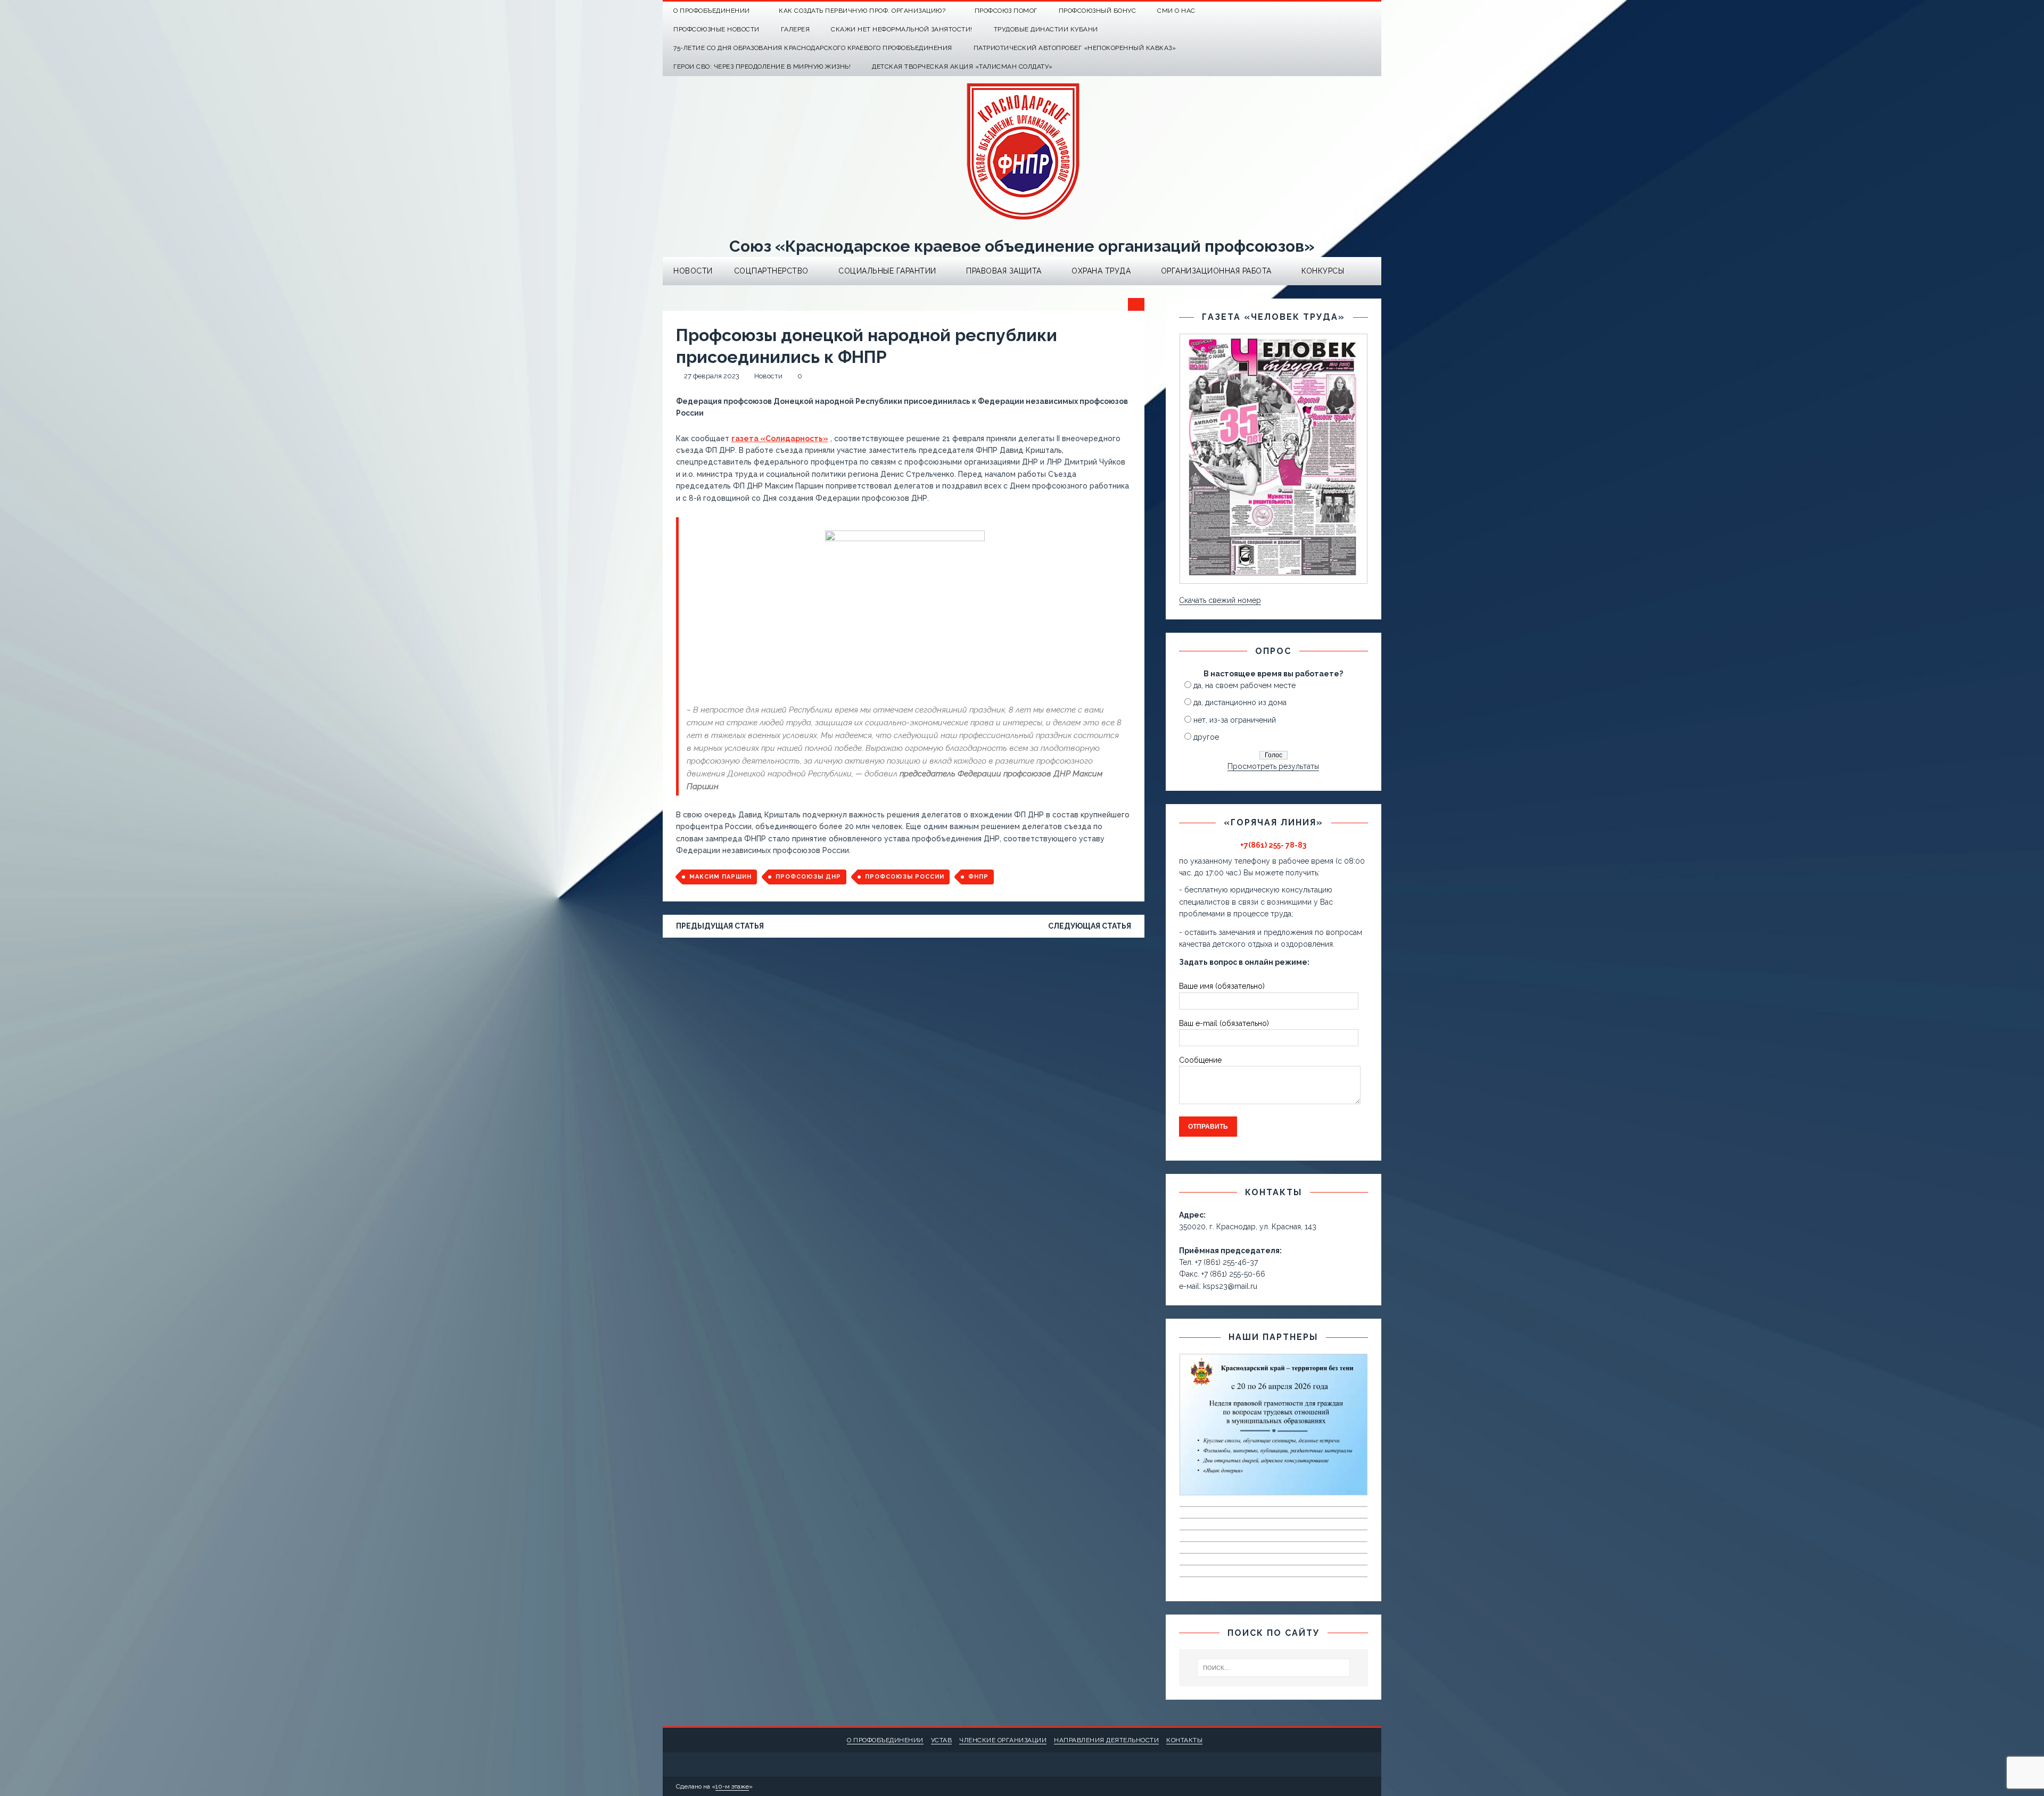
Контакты (1184, 1740)
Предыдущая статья (720, 926)
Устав (942, 1740)
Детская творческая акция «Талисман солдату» (962, 67)
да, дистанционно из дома (1240, 702)
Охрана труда (1101, 271)
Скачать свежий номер (1220, 600)
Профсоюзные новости (716, 29)
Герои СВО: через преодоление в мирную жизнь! (762, 67)
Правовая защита (1004, 271)
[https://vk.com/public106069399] (1372, 11)
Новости (693, 271)
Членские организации (1003, 1740)
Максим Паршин (720, 877)
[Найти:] (1274, 1668)
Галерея (796, 29)
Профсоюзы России (905, 877)
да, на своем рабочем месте (1244, 685)
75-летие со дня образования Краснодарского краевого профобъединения (813, 48)
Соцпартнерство (771, 271)
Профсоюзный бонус (1098, 11)
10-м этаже (732, 1786)
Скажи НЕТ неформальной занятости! (902, 29)
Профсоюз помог (1006, 11)
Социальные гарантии (887, 271)
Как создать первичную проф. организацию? (862, 11)
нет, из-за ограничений (1235, 720)
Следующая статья (1090, 926)
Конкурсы (1323, 271)
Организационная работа (1216, 271)
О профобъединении (885, 1740)
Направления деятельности (1106, 1740)
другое (1206, 737)
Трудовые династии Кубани (1046, 29)
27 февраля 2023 (712, 376)
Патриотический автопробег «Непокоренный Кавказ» (1075, 48)
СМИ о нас (1176, 11)
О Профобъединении (712, 11)
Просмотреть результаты (1273, 766)
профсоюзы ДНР (808, 877)
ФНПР (978, 877)
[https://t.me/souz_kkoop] (1351, 11)
